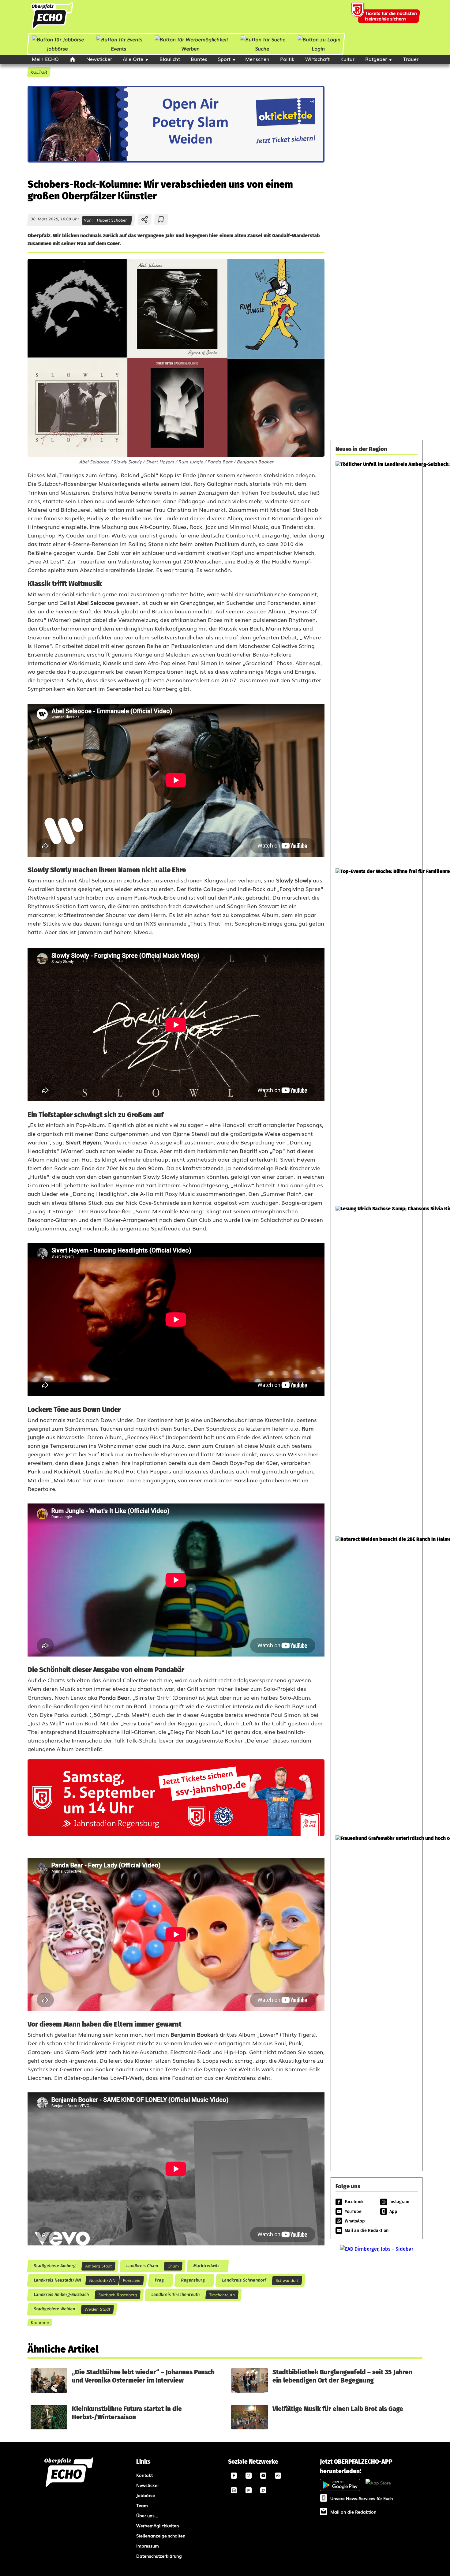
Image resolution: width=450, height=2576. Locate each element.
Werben (191, 48)
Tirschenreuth (222, 2295)
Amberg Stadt (98, 2266)
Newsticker (99, 59)
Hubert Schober (112, 220)
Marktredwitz (206, 2266)
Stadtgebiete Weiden (54, 2309)
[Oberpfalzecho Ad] (386, 17)
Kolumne (40, 2322)
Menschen (257, 59)
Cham (173, 2266)
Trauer (411, 59)
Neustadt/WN (102, 2280)
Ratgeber (376, 59)
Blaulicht (170, 59)
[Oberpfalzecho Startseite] (52, 28)
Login (318, 48)
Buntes (199, 59)
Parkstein (131, 2280)
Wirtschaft (317, 59)
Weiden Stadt (97, 2309)
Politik (287, 59)
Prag (159, 2280)
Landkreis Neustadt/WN (57, 2280)
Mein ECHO (45, 59)
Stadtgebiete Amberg (54, 2266)
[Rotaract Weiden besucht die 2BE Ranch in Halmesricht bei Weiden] (377, 1683)
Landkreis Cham (142, 2266)
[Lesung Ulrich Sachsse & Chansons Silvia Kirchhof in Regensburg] (377, 1368)
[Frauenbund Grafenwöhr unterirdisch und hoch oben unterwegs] (377, 1998)
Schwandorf (287, 2280)
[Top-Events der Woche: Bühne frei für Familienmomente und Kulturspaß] (377, 1034)
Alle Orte (133, 59)
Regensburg (193, 2280)
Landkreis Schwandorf (244, 2280)
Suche (262, 48)
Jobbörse (57, 48)
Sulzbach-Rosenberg (118, 2295)
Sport (224, 59)
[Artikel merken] (161, 219)
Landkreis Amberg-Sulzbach (61, 2295)
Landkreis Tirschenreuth (175, 2295)
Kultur (347, 59)
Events (118, 48)
